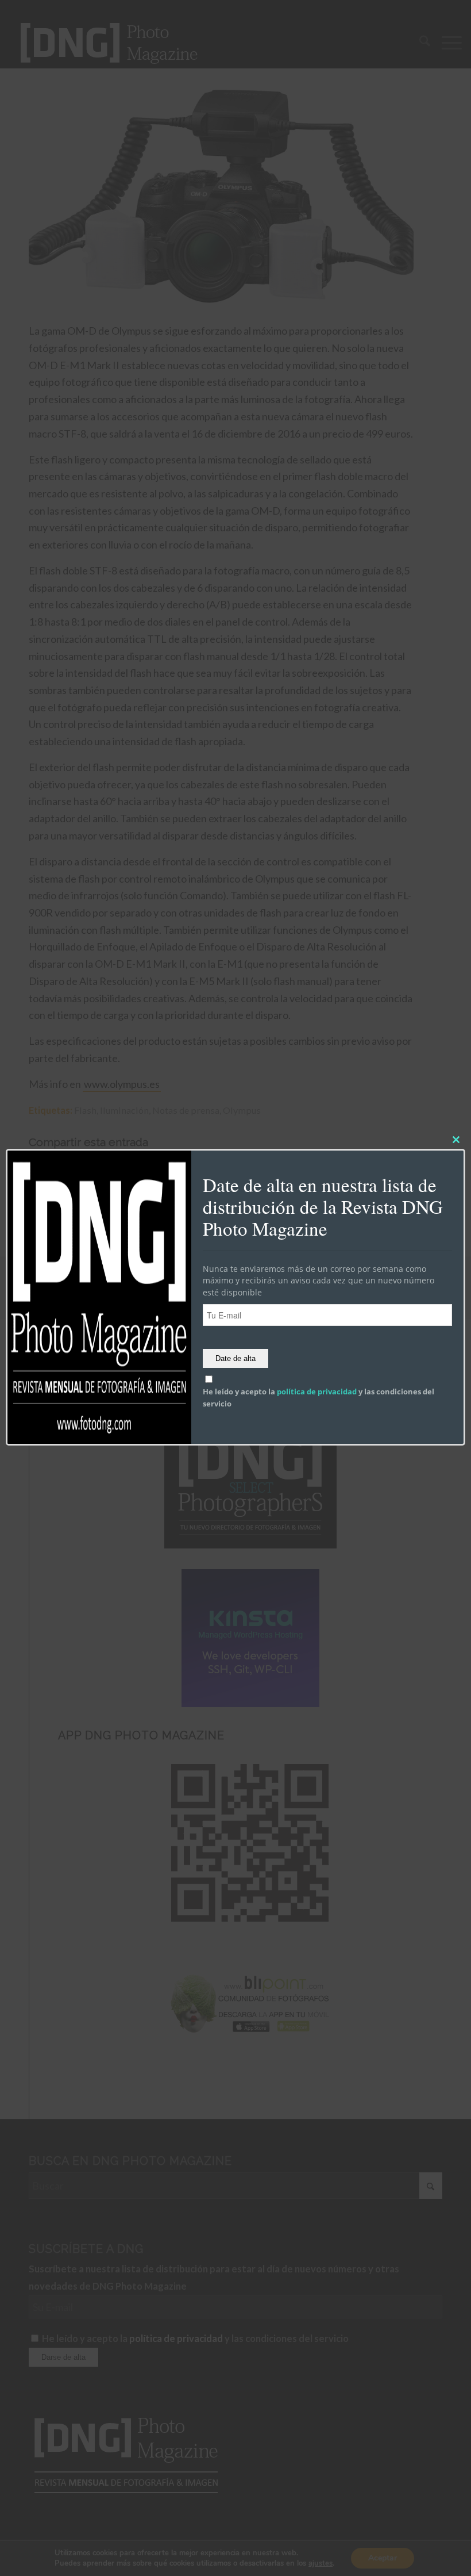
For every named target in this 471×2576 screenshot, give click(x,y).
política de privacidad (317, 1391)
